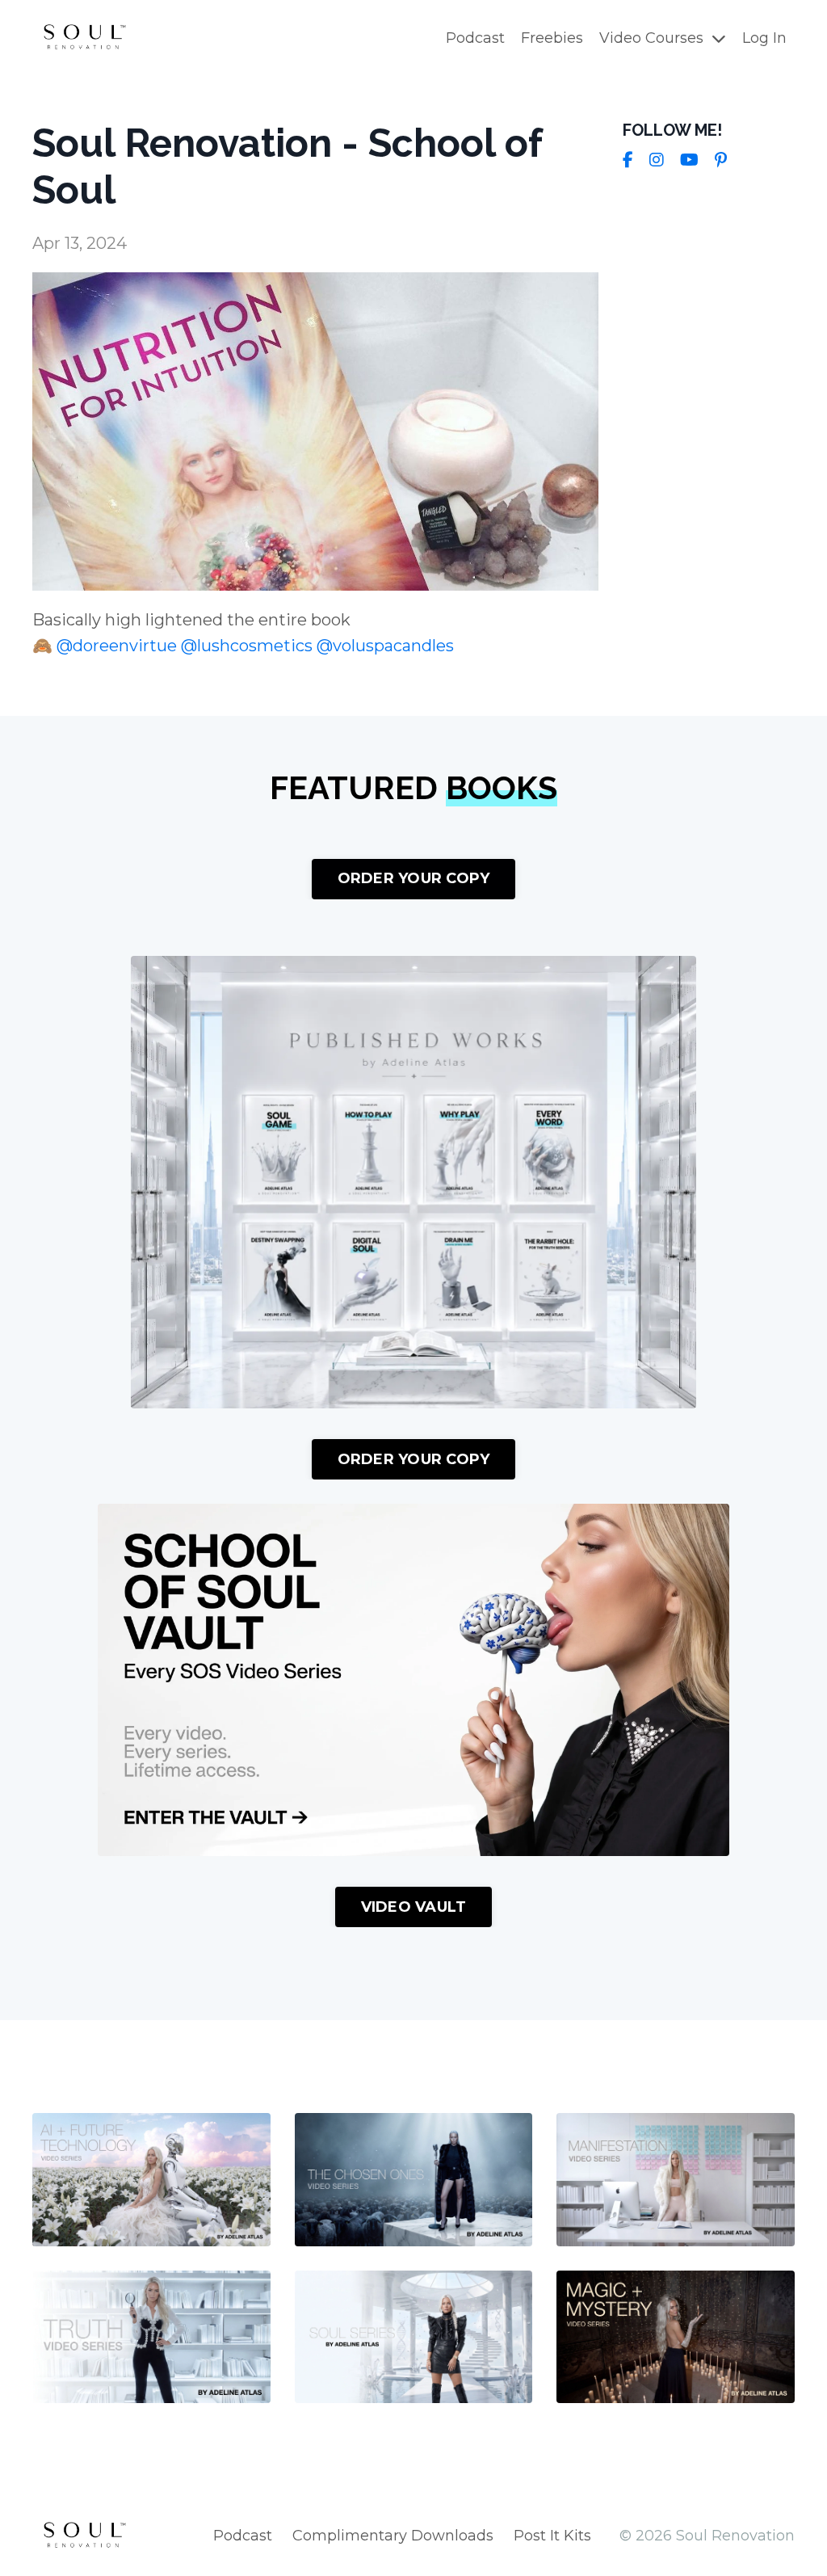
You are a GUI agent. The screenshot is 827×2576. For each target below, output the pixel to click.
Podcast (475, 38)
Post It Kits (552, 2536)
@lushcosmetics (247, 646)
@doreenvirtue (117, 646)
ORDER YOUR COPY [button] (414, 878)
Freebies (552, 38)
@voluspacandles (385, 646)
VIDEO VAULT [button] (414, 1907)
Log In (764, 38)
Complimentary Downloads (393, 2536)
